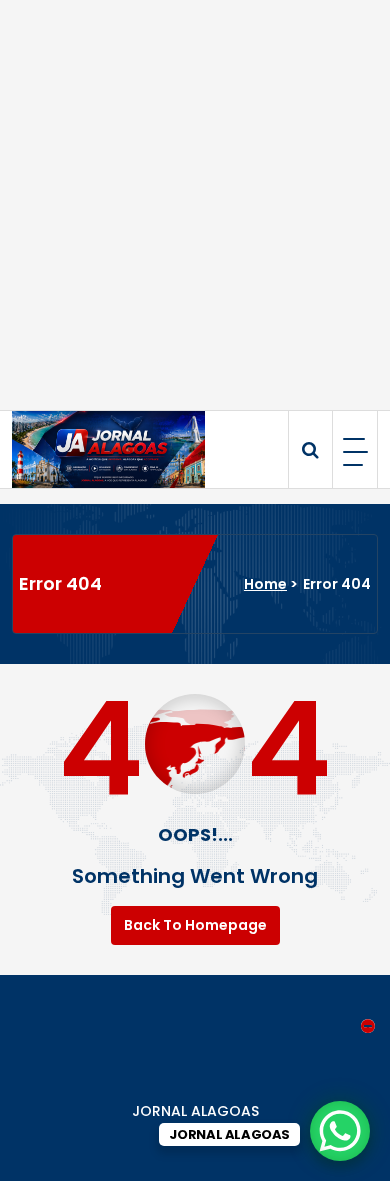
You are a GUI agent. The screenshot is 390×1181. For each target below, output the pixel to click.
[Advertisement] (195, 205)
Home (265, 584)
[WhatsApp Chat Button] (340, 1131)
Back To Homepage (195, 925)
